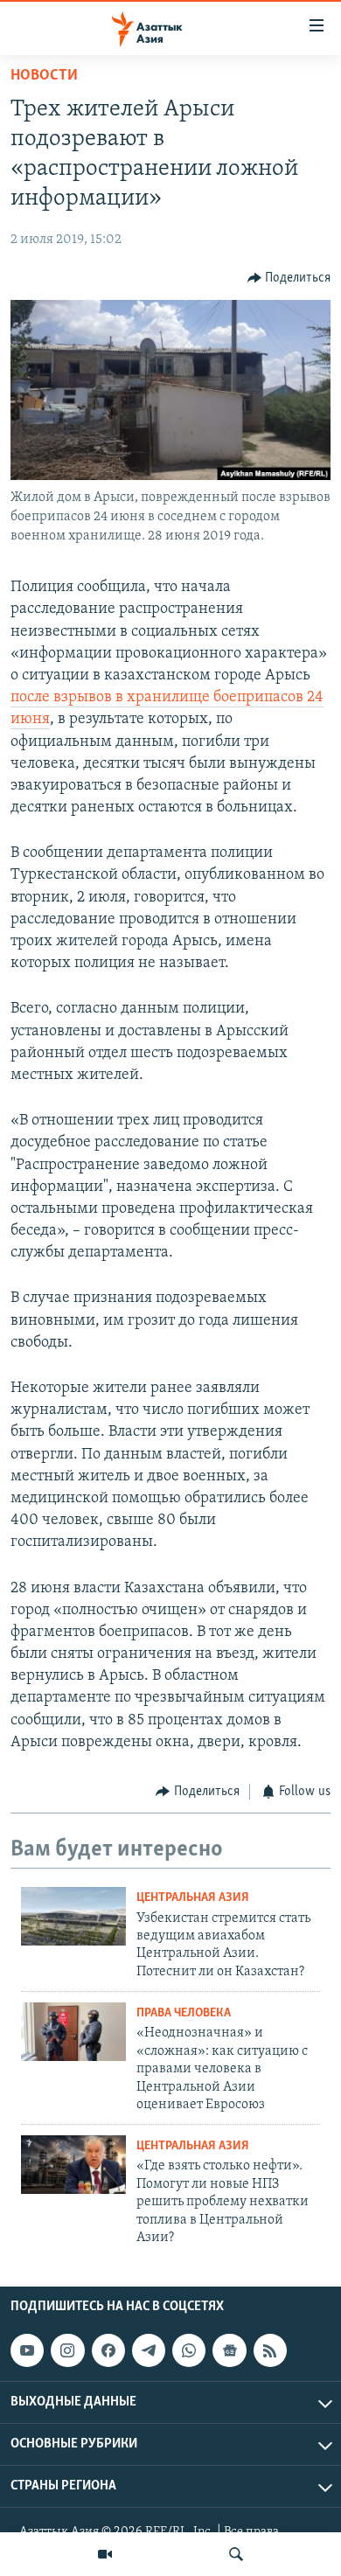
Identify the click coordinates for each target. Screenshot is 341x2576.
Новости (44, 76)
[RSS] (270, 2350)
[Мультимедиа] (105, 2554)
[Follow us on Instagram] (67, 2350)
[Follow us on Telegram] (149, 2350)
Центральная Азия (193, 1898)
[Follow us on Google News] (229, 2350)
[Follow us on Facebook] (108, 2350)
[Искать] (236, 2554)
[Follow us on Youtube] (27, 2350)
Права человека (184, 2013)
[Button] (289, 278)
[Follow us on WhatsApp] (189, 2350)
